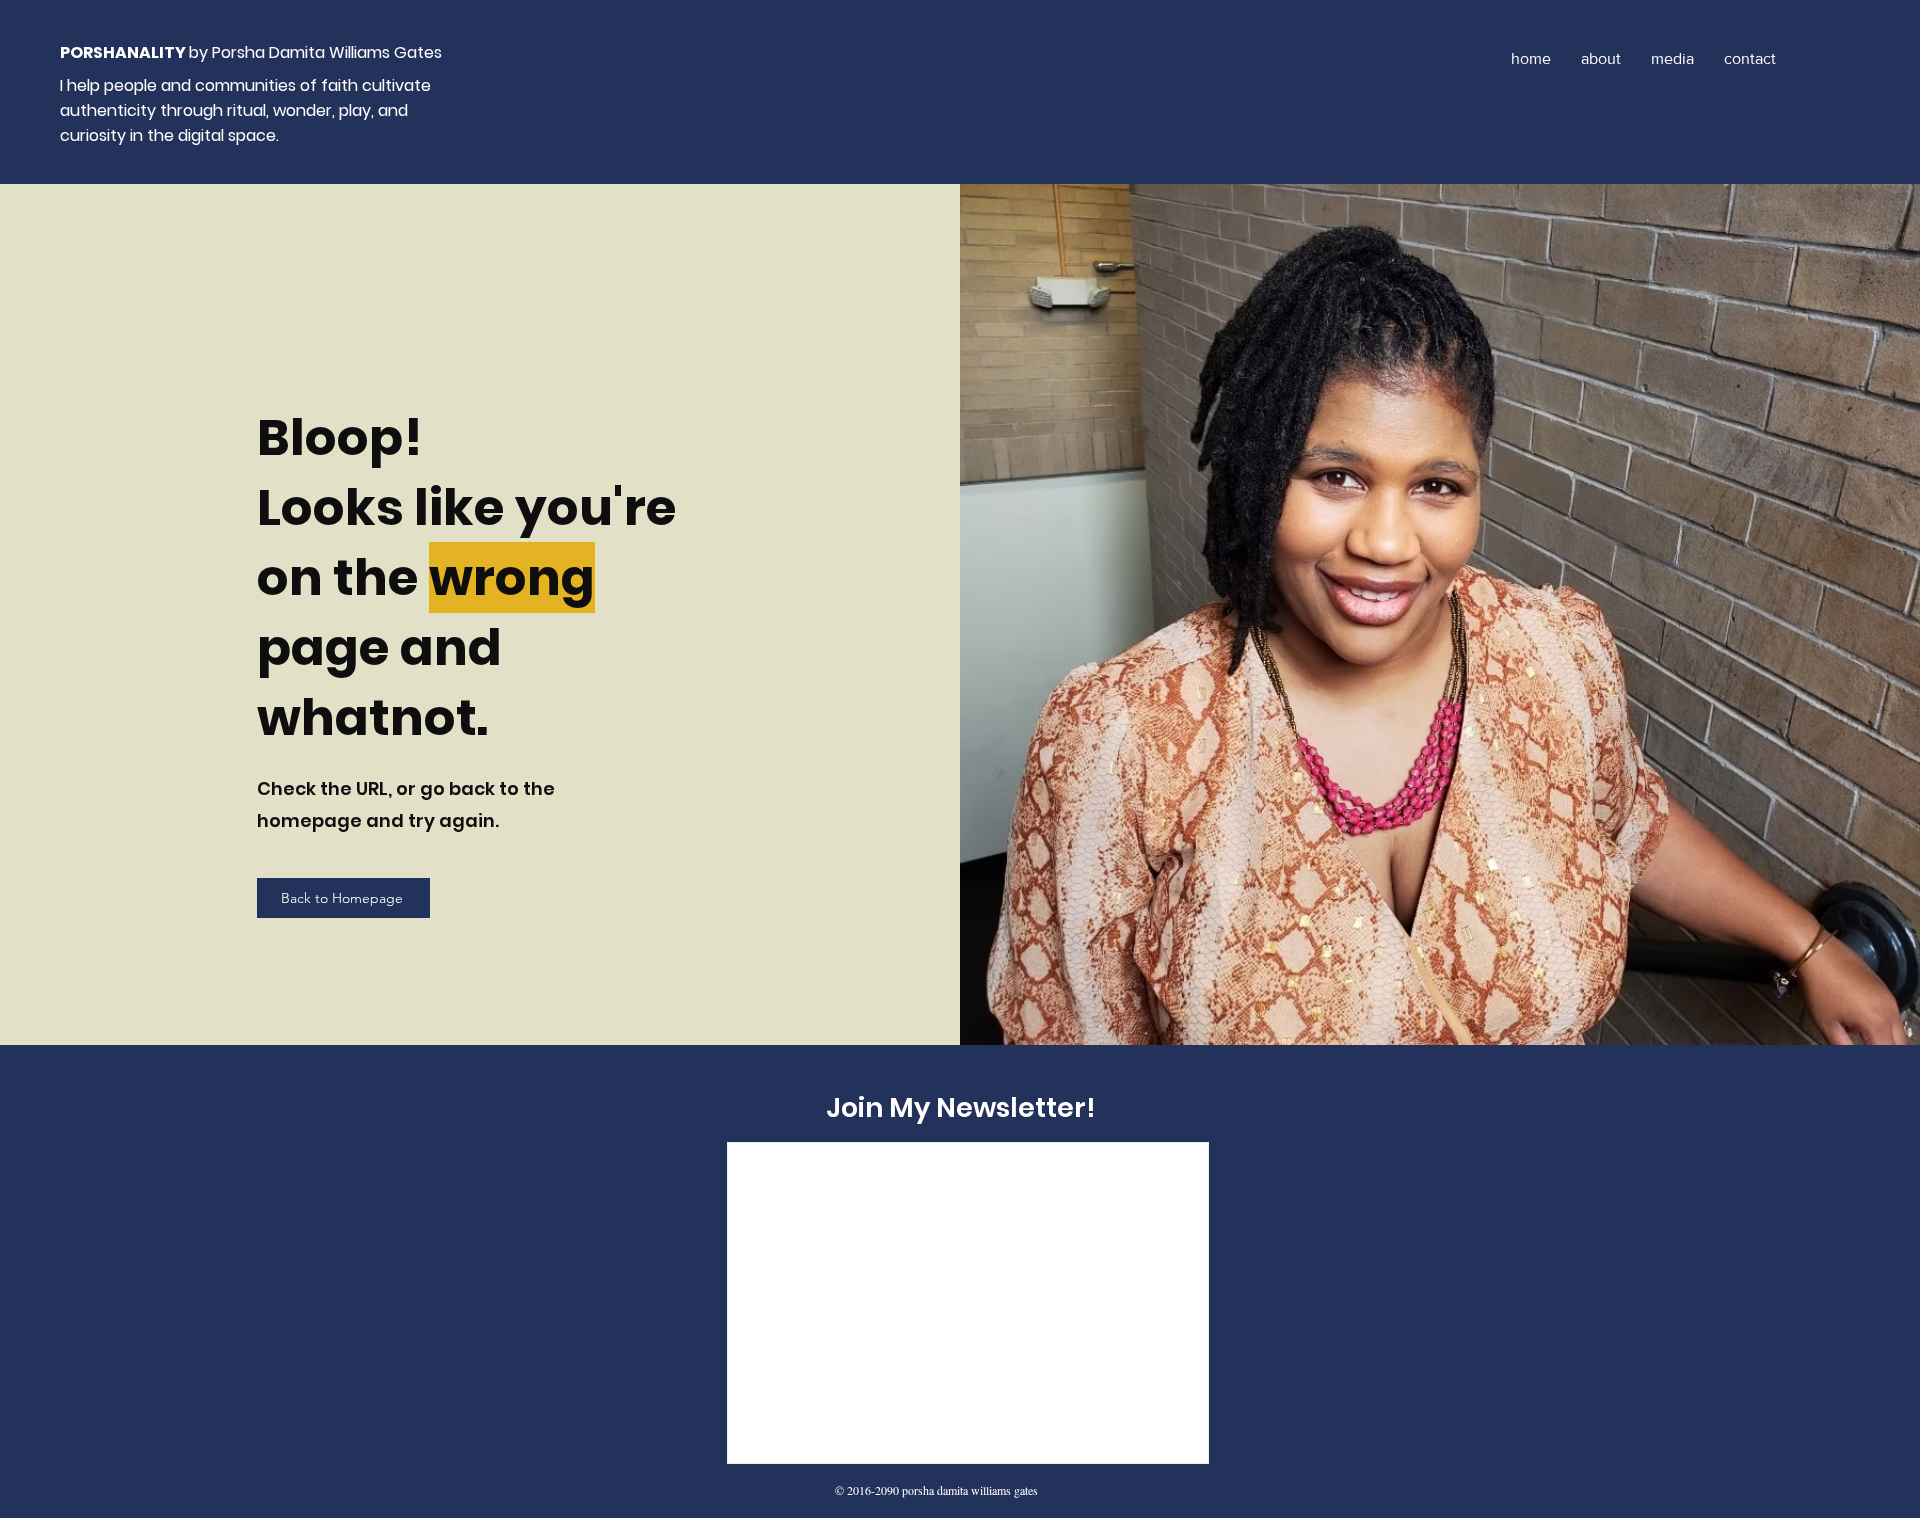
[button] (1672, 59)
